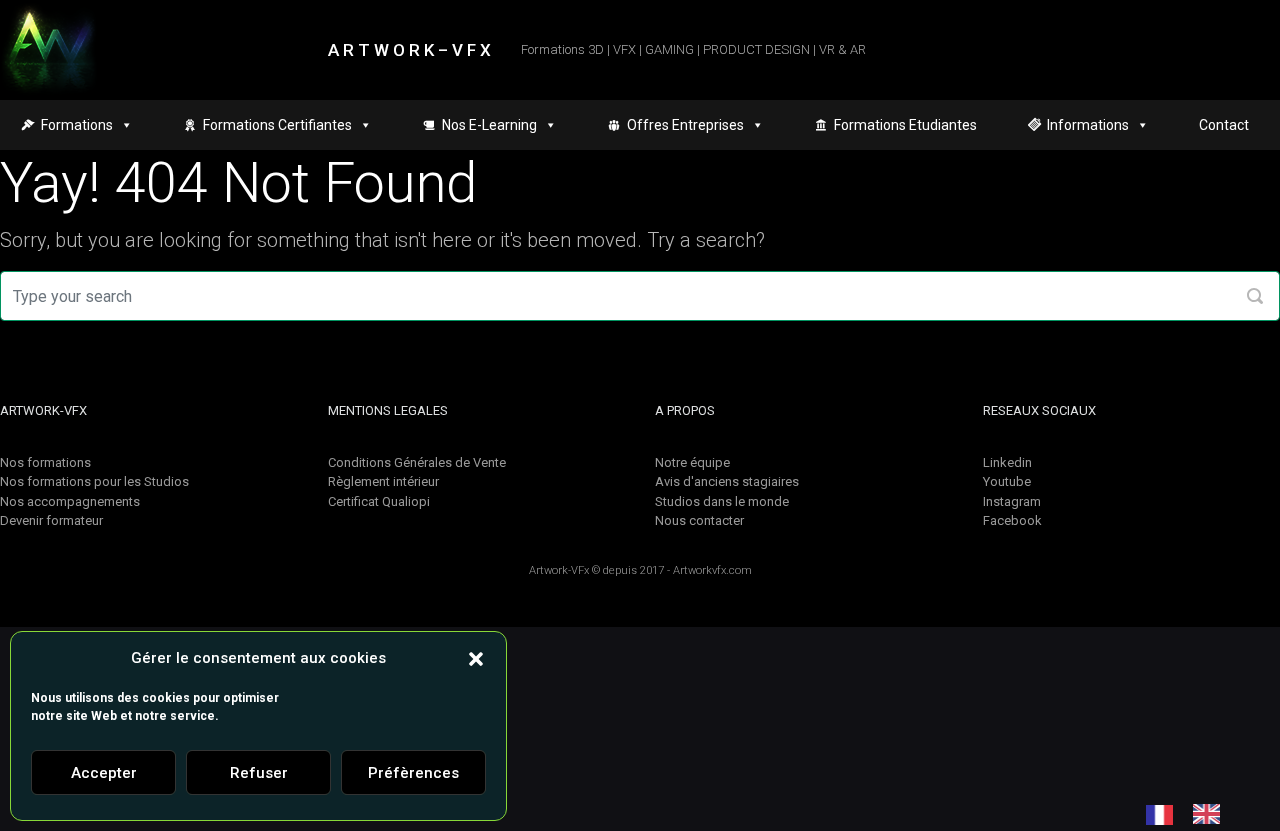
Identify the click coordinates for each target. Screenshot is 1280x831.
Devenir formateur (51, 520)
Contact (1224, 125)
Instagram (1012, 501)
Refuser (259, 773)
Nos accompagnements (70, 501)
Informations (1088, 125)
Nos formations (45, 462)
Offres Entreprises (685, 125)
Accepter (104, 773)
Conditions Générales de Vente (417, 462)
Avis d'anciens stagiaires (727, 481)
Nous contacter (699, 520)
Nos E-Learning (489, 125)
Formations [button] (77, 125)
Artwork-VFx (559, 570)
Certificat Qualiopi (379, 501)
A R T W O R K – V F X (409, 50)
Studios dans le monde (722, 501)
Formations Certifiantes (277, 125)
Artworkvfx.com (712, 570)
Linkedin (1007, 462)
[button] (476, 658)
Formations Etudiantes (905, 125)
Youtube (1007, 481)
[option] (1211, 814)
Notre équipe (692, 462)
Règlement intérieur (383, 481)
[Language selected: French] (1193, 814)
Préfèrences (413, 773)
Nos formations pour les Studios (94, 481)
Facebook (1012, 520)
